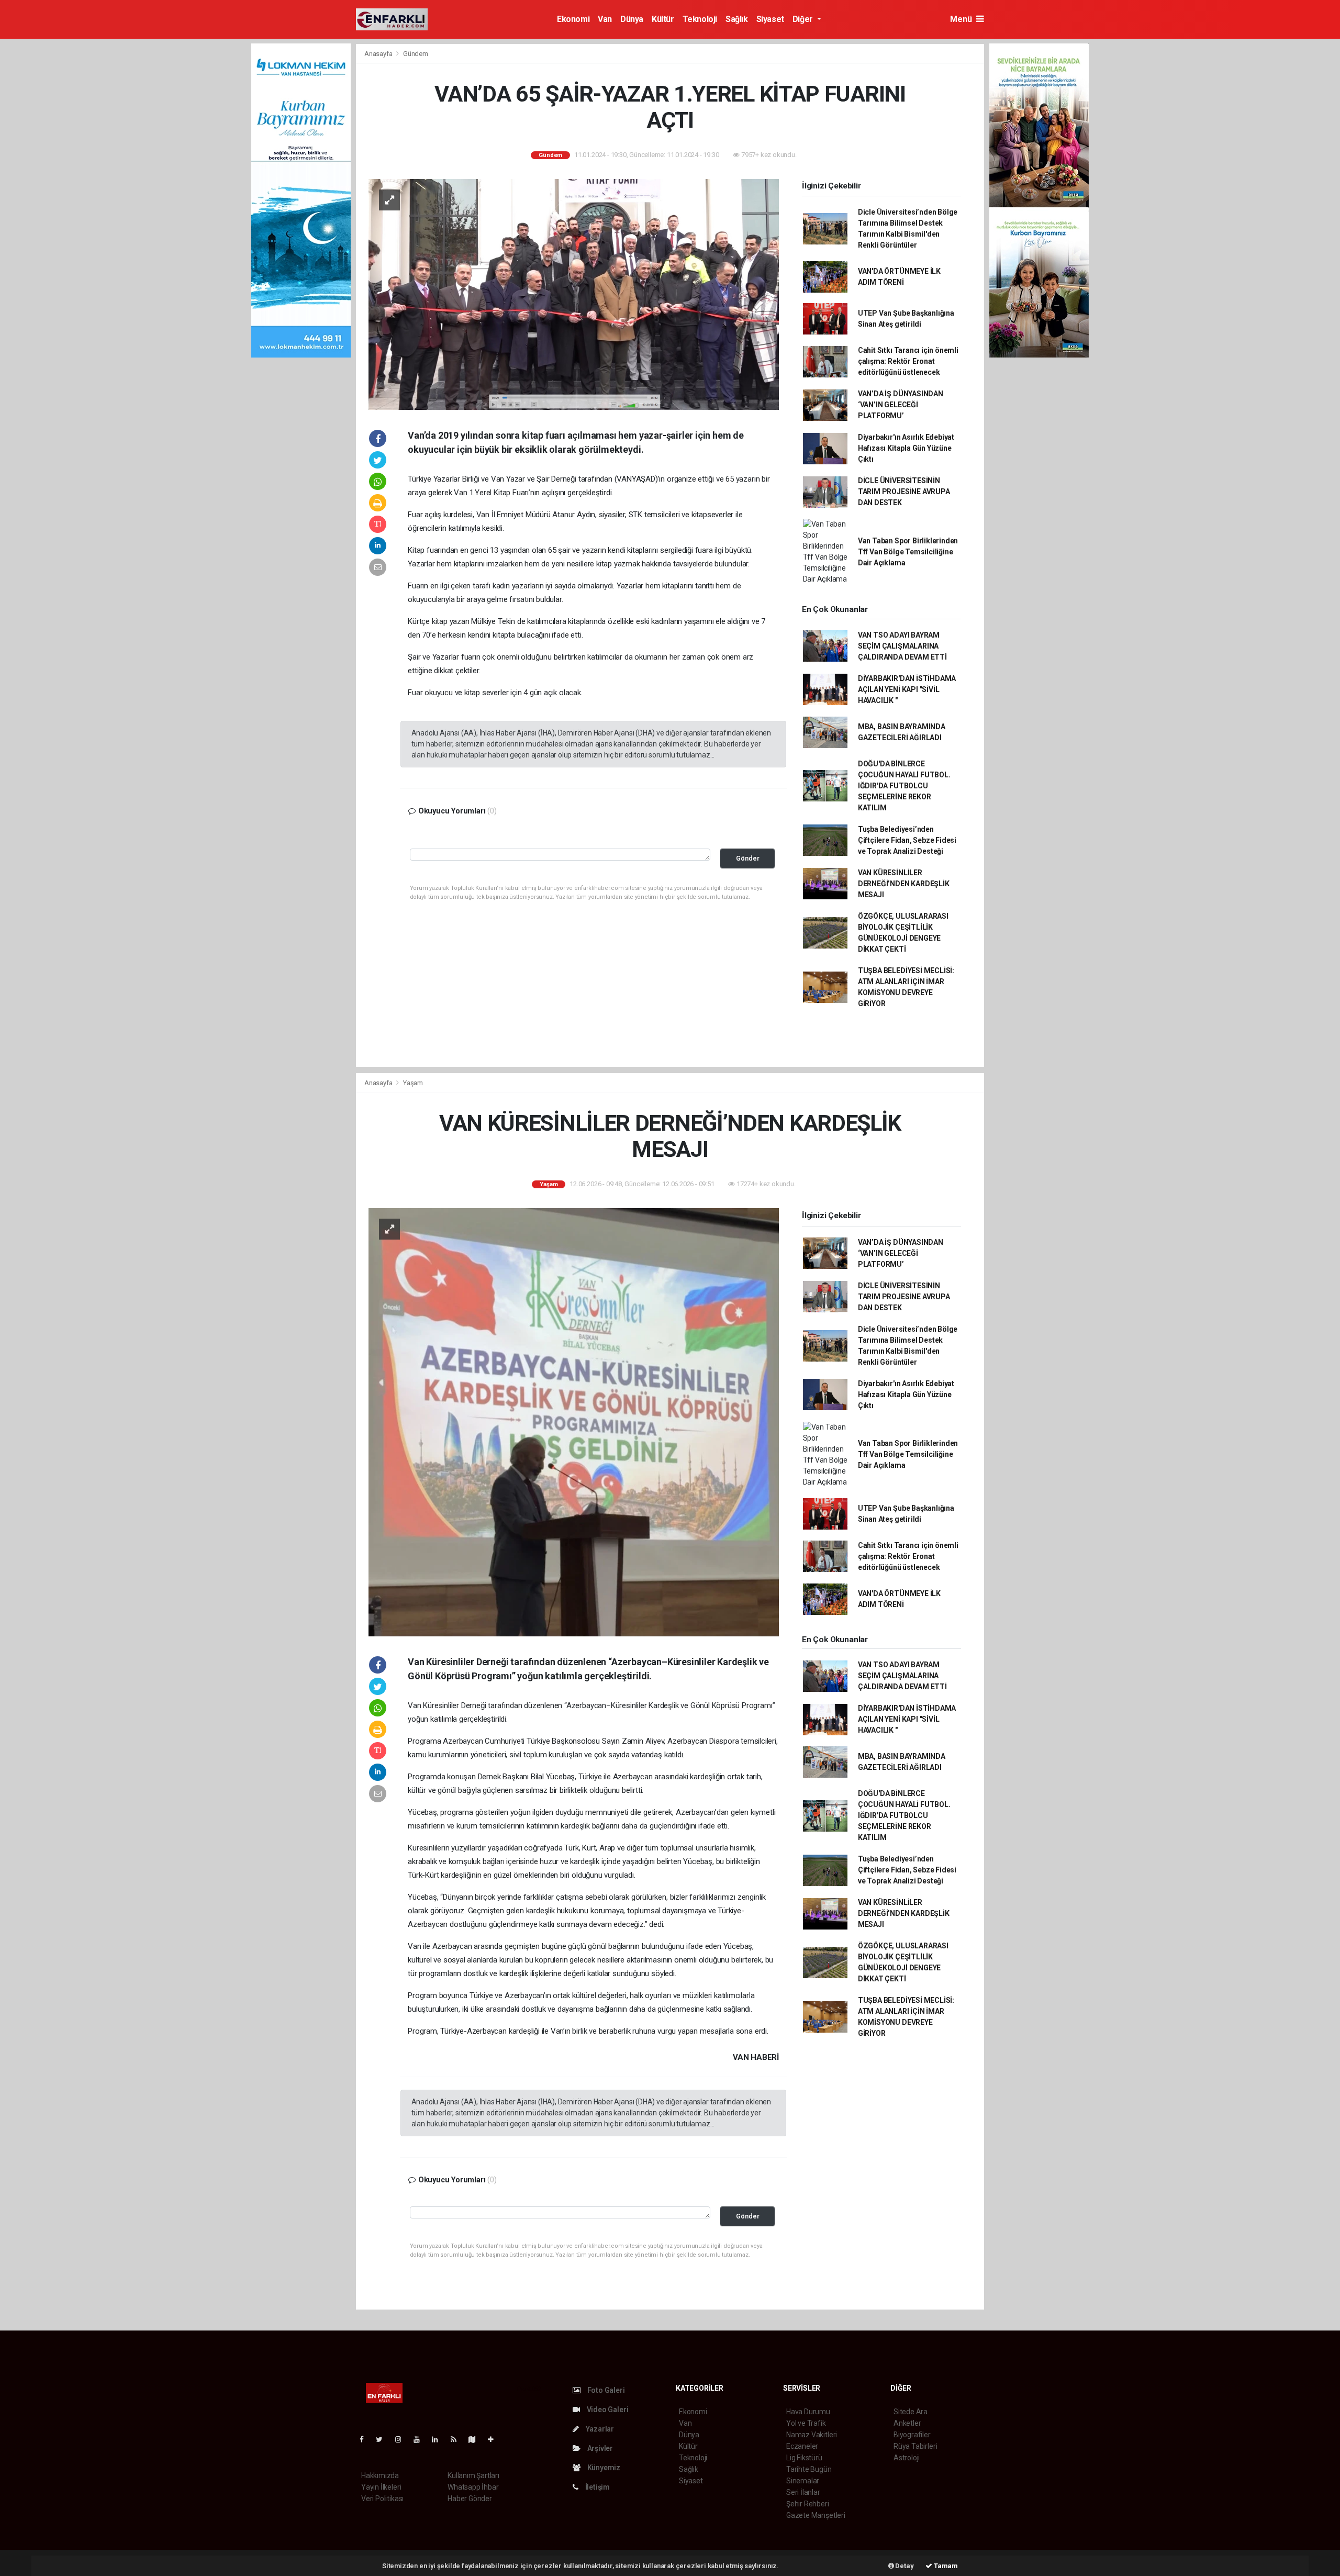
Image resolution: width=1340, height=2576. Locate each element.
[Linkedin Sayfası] (439, 2439)
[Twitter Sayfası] (383, 2439)
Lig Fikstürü (804, 2458)
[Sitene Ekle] (495, 2439)
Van (605, 19)
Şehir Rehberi (808, 2504)
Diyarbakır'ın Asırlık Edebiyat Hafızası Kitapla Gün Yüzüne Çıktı (906, 448)
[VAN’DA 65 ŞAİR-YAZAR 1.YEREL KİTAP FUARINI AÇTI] (574, 294)
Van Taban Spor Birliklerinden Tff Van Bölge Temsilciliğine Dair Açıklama (908, 552)
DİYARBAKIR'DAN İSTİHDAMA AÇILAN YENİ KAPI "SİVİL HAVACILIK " (907, 689)
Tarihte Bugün (809, 2469)
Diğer (804, 19)
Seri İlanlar (803, 2492)
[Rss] (458, 2439)
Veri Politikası (382, 2499)
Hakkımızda (380, 2475)
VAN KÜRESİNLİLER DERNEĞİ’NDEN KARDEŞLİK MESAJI (904, 884)
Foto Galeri (605, 2390)
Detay (904, 2566)
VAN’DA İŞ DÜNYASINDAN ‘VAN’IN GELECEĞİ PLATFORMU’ (901, 405)
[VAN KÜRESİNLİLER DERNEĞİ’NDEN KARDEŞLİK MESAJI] (574, 1421)
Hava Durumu (808, 2412)
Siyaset (770, 19)
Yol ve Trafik (806, 2423)
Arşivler (599, 2448)
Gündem (416, 54)
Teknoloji (700, 19)
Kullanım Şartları (473, 2475)
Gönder (748, 858)
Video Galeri (607, 2410)
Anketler (907, 2423)
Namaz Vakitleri (812, 2435)
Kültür (663, 19)
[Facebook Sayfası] (366, 2439)
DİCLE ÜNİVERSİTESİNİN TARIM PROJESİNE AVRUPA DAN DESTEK (904, 492)
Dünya (632, 19)
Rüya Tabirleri (915, 2446)
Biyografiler (912, 2435)
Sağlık (737, 19)
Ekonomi (573, 19)
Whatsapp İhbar (473, 2487)
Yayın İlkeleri (381, 2487)
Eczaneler (802, 2446)
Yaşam (413, 1083)
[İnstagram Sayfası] (403, 2439)
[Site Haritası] (476, 2439)
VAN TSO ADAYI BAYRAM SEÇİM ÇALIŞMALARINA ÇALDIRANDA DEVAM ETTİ (902, 646)
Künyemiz (603, 2468)
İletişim (597, 2487)
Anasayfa (379, 54)
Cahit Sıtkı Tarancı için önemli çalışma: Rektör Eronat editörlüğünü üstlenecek (908, 361)
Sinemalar (803, 2481)
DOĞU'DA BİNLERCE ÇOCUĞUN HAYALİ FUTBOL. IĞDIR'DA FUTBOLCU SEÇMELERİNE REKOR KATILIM (904, 786)
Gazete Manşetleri (816, 2515)
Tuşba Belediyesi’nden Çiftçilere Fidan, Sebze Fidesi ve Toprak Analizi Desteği (907, 840)
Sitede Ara (911, 2412)
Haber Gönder (470, 2499)
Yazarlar (599, 2429)
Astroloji (907, 2458)
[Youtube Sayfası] (421, 2439)
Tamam (945, 2566)
